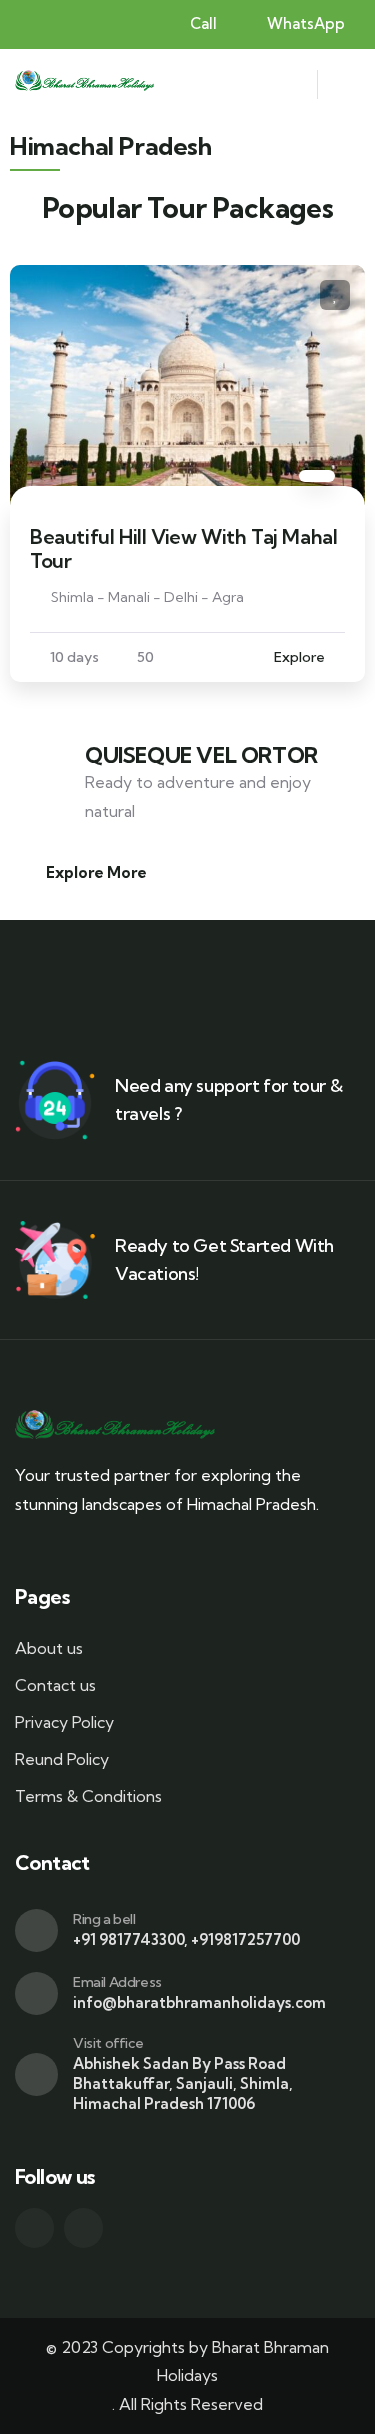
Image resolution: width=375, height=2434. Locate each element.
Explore (299, 657)
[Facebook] (34, 2227)
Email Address (117, 1982)
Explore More (96, 872)
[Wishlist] (335, 295)
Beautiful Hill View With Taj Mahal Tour (183, 548)
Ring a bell (104, 1919)
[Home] (84, 84)
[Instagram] (83, 2227)
